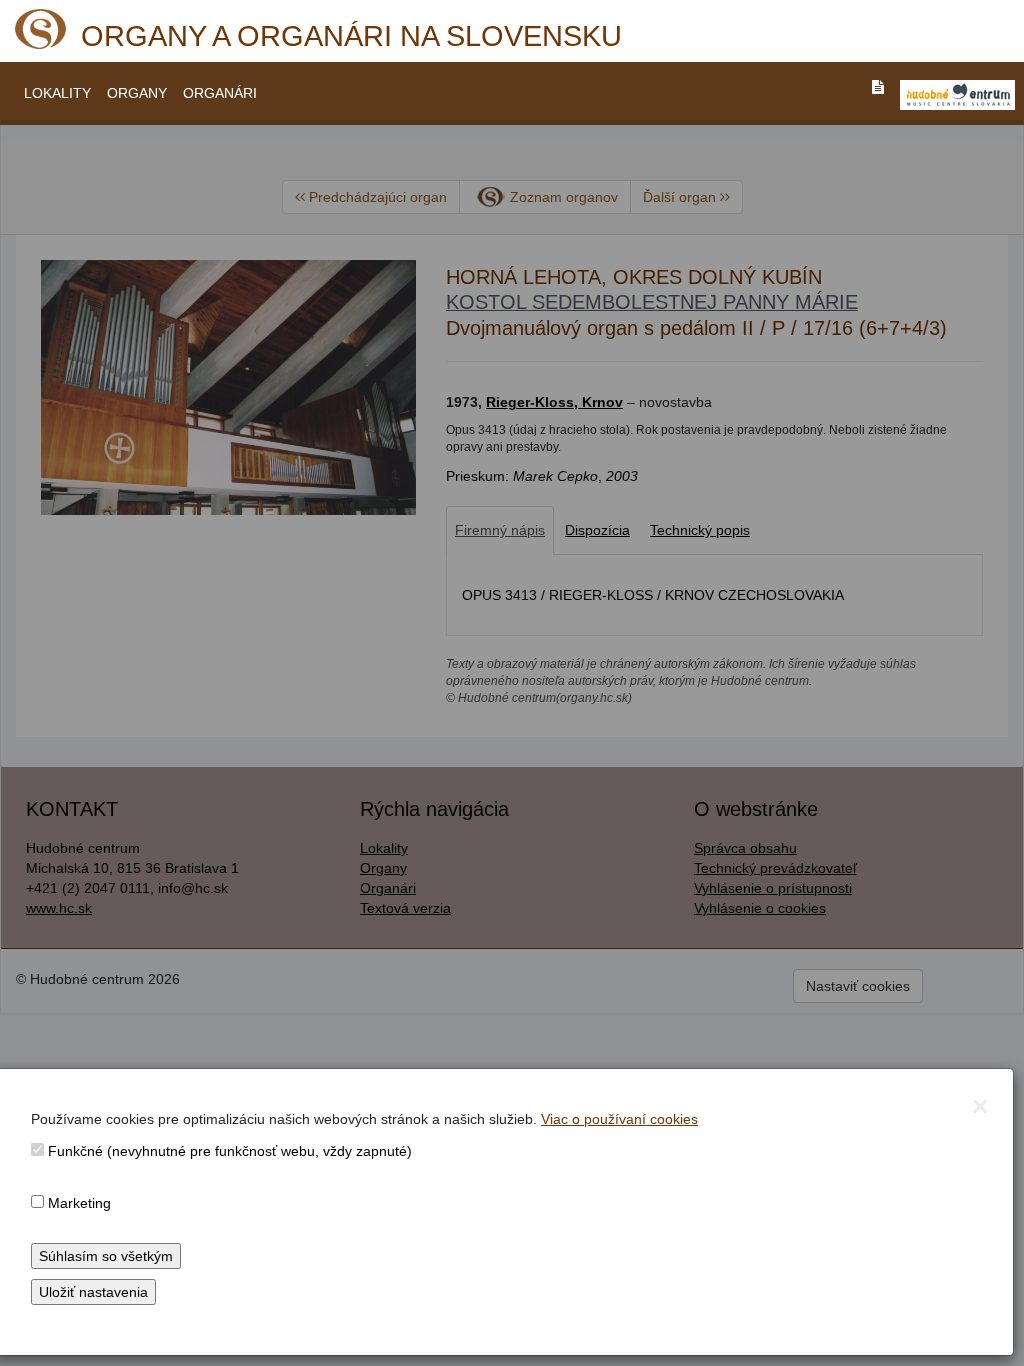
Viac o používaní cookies (619, 1119)
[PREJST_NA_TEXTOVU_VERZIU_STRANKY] (878, 87)
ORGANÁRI (220, 93)
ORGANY (137, 93)
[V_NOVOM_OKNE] (957, 95)
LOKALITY (57, 93)
